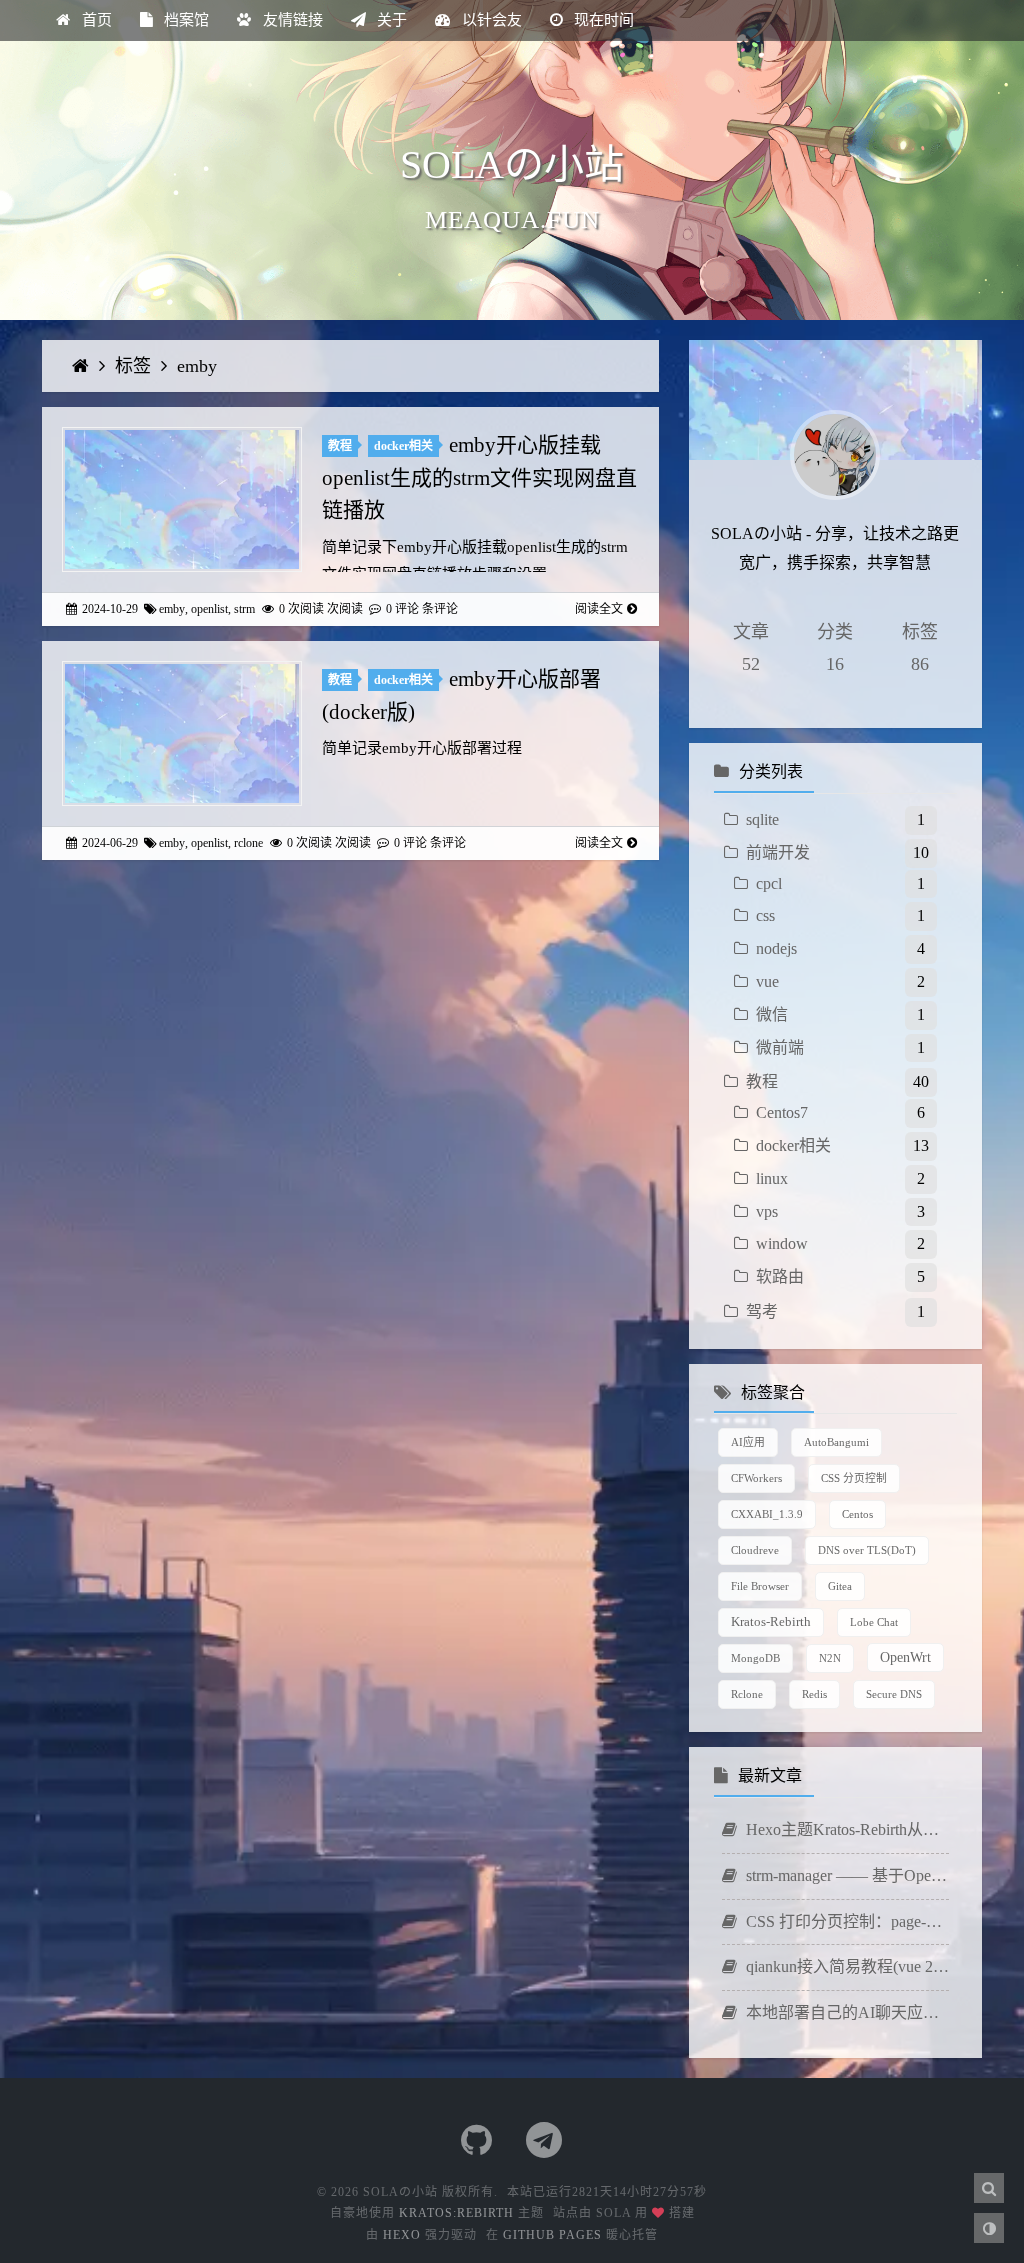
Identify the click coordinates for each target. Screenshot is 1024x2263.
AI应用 (748, 1442)
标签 (135, 366)
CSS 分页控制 (854, 1478)
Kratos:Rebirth (456, 2213)
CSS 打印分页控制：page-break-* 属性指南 (845, 1921)
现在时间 (602, 20)
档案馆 (184, 20)
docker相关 (403, 446)
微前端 (780, 1047)
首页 (95, 20)
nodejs (776, 948)
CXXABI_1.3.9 (767, 1514)
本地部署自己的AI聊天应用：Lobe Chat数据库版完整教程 (845, 2012)
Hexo (402, 2235)
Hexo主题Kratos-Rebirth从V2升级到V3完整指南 (845, 1829)
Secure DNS (894, 1694)
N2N (830, 1658)
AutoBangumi (836, 1442)
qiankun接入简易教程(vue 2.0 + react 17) (845, 1966)
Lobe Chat (874, 1622)
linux (772, 1178)
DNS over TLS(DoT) (867, 1550)
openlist (209, 609)
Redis (814, 1694)
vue (767, 981)
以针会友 (490, 20)
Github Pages (552, 2235)
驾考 (762, 1311)
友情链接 (291, 20)
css (765, 915)
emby (197, 366)
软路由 (780, 1276)
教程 (340, 446)
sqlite (762, 819)
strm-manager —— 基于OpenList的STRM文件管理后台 (845, 1875)
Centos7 (782, 1112)
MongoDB (755, 1658)
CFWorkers (756, 1478)
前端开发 (778, 852)
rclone (248, 843)
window (782, 1243)
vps (767, 1211)
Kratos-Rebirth (771, 1622)
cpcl (769, 883)
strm (244, 609)
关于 (390, 20)
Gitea (840, 1586)
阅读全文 (599, 609)
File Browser (760, 1586)
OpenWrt (905, 1657)
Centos (857, 1514)
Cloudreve (755, 1550)
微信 (772, 1014)
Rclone (747, 1694)
